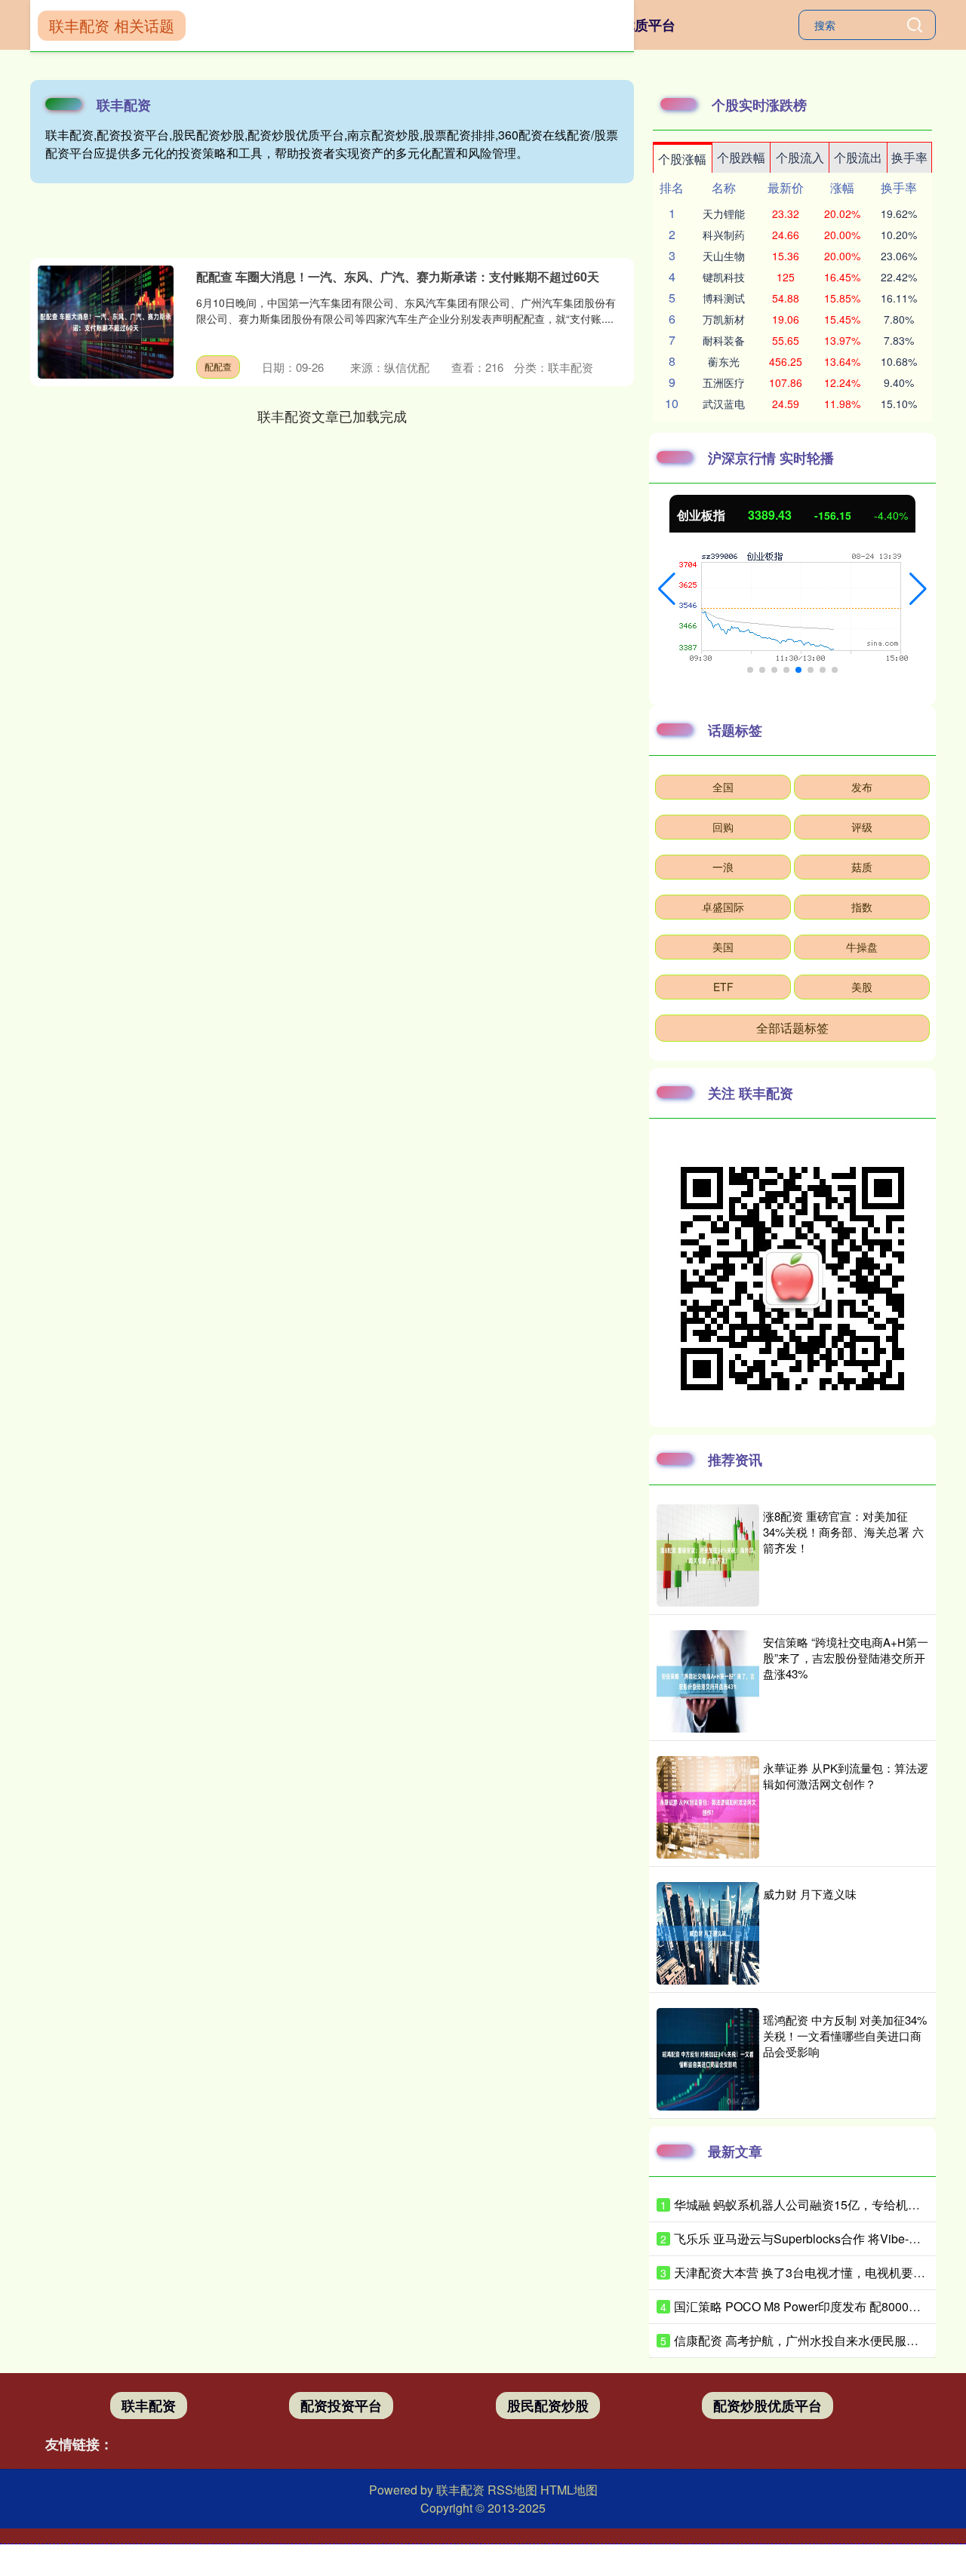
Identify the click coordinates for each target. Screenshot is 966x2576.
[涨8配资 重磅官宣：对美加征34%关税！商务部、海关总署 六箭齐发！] (708, 1555)
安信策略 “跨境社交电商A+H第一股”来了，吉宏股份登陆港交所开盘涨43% (846, 1658)
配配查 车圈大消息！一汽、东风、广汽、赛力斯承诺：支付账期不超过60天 (398, 276)
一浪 (723, 867)
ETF (723, 987)
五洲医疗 (724, 382)
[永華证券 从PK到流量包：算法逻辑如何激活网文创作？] (708, 1807)
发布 (862, 787)
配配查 (218, 366)
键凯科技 (724, 277)
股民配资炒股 (548, 2406)
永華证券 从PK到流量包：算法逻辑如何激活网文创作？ (846, 1776)
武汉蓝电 (724, 404)
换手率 (909, 157)
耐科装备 (724, 340)
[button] (667, 589)
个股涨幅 (682, 159)
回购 (723, 827)
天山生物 (724, 256)
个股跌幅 (741, 157)
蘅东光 (724, 361)
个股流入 (800, 157)
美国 (723, 947)
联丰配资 (149, 2406)
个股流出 (858, 157)
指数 (862, 907)
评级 (862, 827)
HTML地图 (569, 2490)
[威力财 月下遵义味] (708, 1933)
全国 (723, 787)
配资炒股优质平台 (768, 2406)
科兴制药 (724, 235)
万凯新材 (724, 319)
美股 (862, 987)
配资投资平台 (341, 2406)
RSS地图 (512, 2490)
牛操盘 (862, 947)
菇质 (862, 867)
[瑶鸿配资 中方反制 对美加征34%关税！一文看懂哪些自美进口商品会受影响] (708, 2059)
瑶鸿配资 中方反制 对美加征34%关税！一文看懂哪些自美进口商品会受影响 (845, 2036)
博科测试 (724, 298)
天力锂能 (724, 213)
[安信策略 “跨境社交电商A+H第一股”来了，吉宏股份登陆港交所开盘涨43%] (708, 1681)
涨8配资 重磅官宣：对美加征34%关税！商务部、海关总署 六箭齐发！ (843, 1532)
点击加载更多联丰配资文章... (332, 416)
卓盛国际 (723, 907)
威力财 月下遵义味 (810, 1894)
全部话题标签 (792, 1028)
